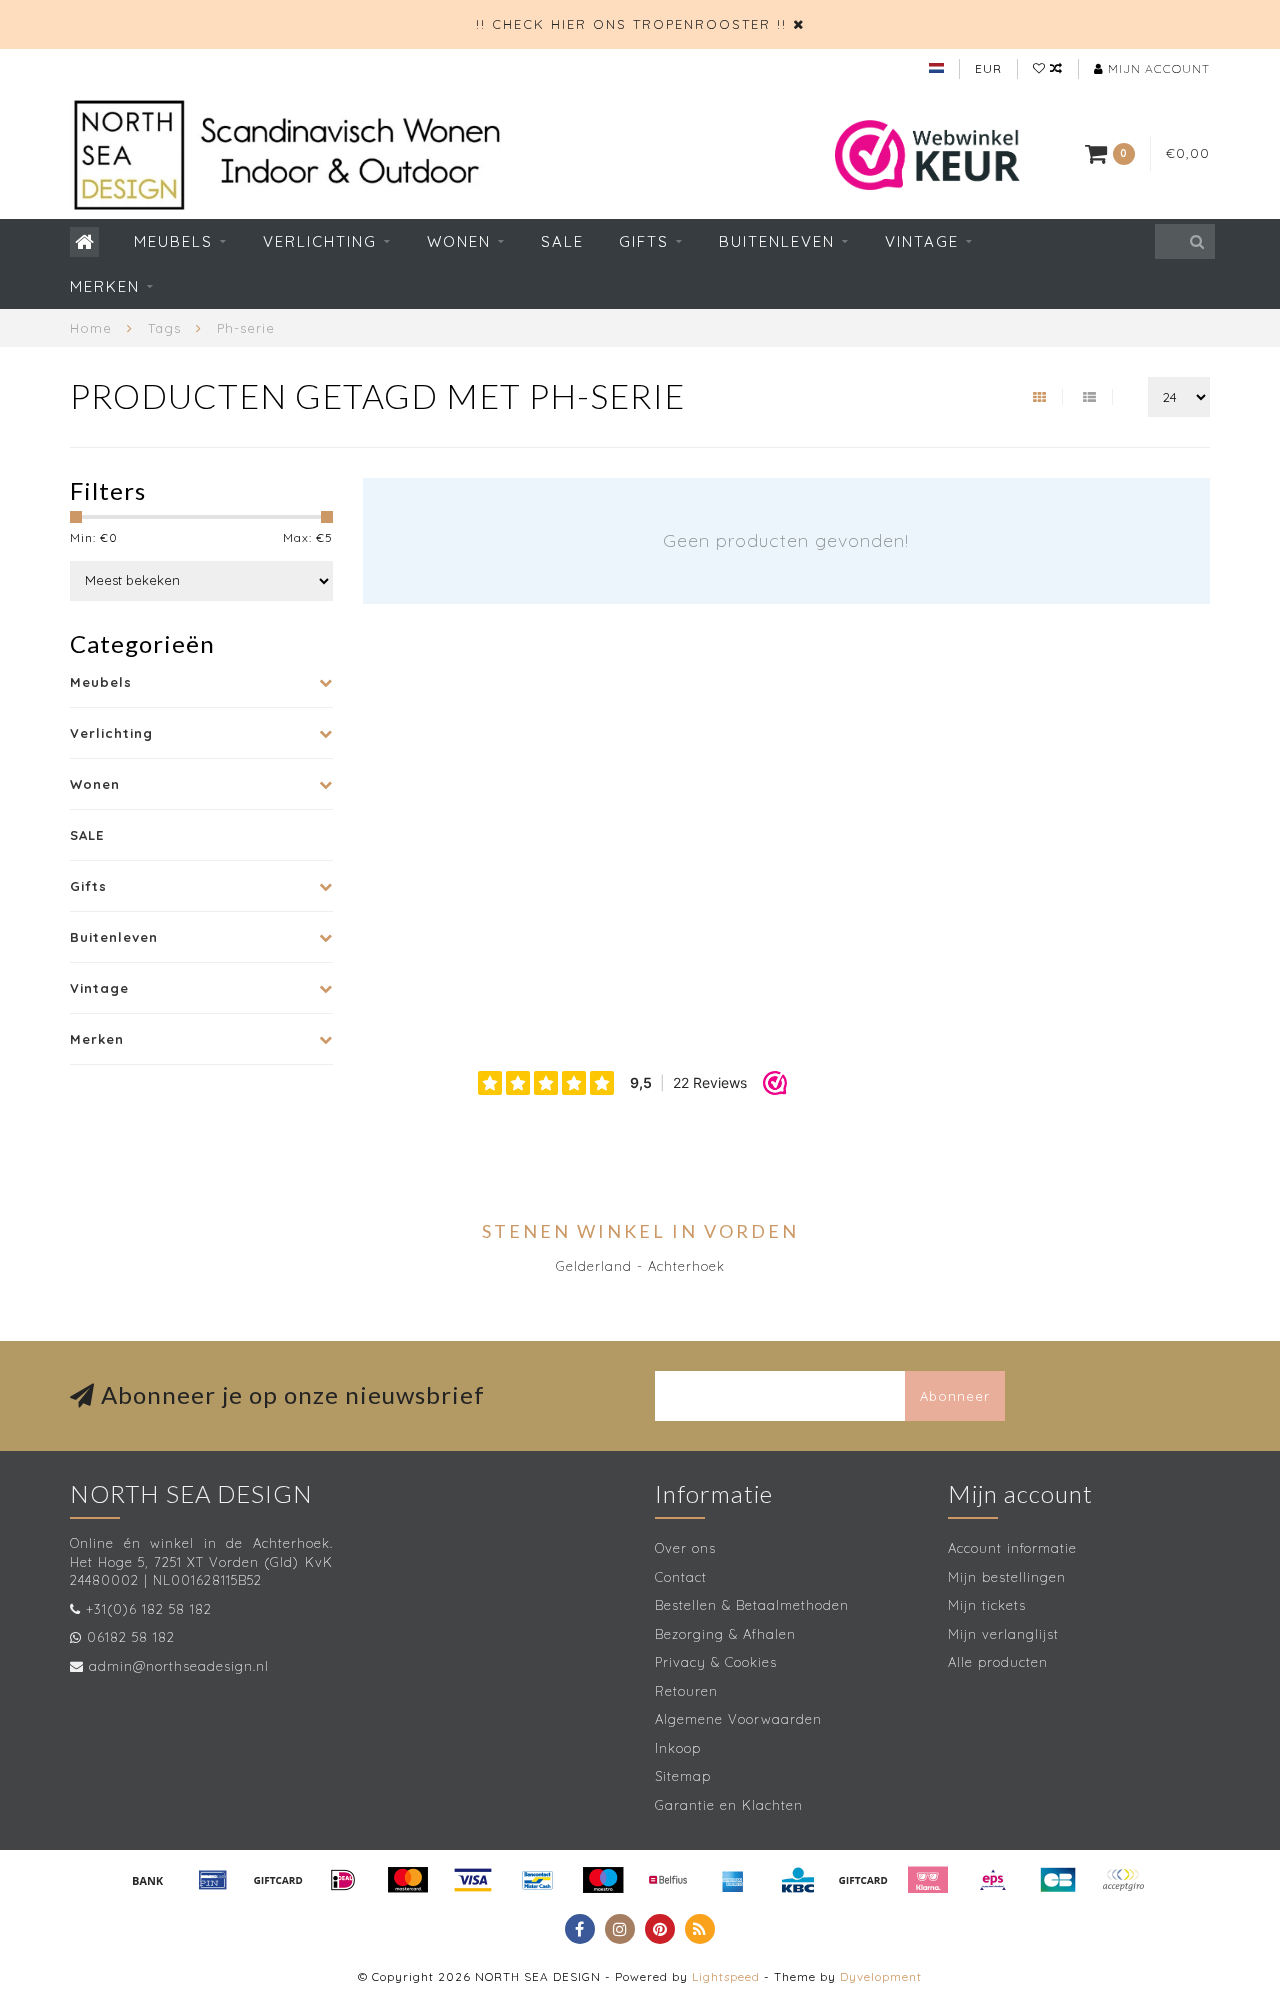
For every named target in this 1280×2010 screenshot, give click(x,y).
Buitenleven (777, 241)
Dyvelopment (881, 1976)
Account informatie (1012, 1548)
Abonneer (955, 1396)
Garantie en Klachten (729, 1805)
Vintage (922, 241)
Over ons (685, 1548)
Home (91, 328)
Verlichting (320, 241)
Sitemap (683, 1776)
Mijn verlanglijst (1003, 1634)
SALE (562, 241)
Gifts (644, 241)
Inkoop (678, 1748)
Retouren (686, 1691)
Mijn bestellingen (1007, 1577)
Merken (105, 286)
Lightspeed (726, 1976)
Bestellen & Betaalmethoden (752, 1605)
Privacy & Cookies (716, 1662)
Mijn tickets (987, 1605)
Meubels (173, 241)
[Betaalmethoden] (148, 1880)
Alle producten (998, 1662)
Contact (681, 1577)
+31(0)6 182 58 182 (149, 1609)
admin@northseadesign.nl (179, 1666)
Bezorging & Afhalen (725, 1634)
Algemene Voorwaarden (738, 1719)
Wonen (459, 241)
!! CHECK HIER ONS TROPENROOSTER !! (631, 24)
